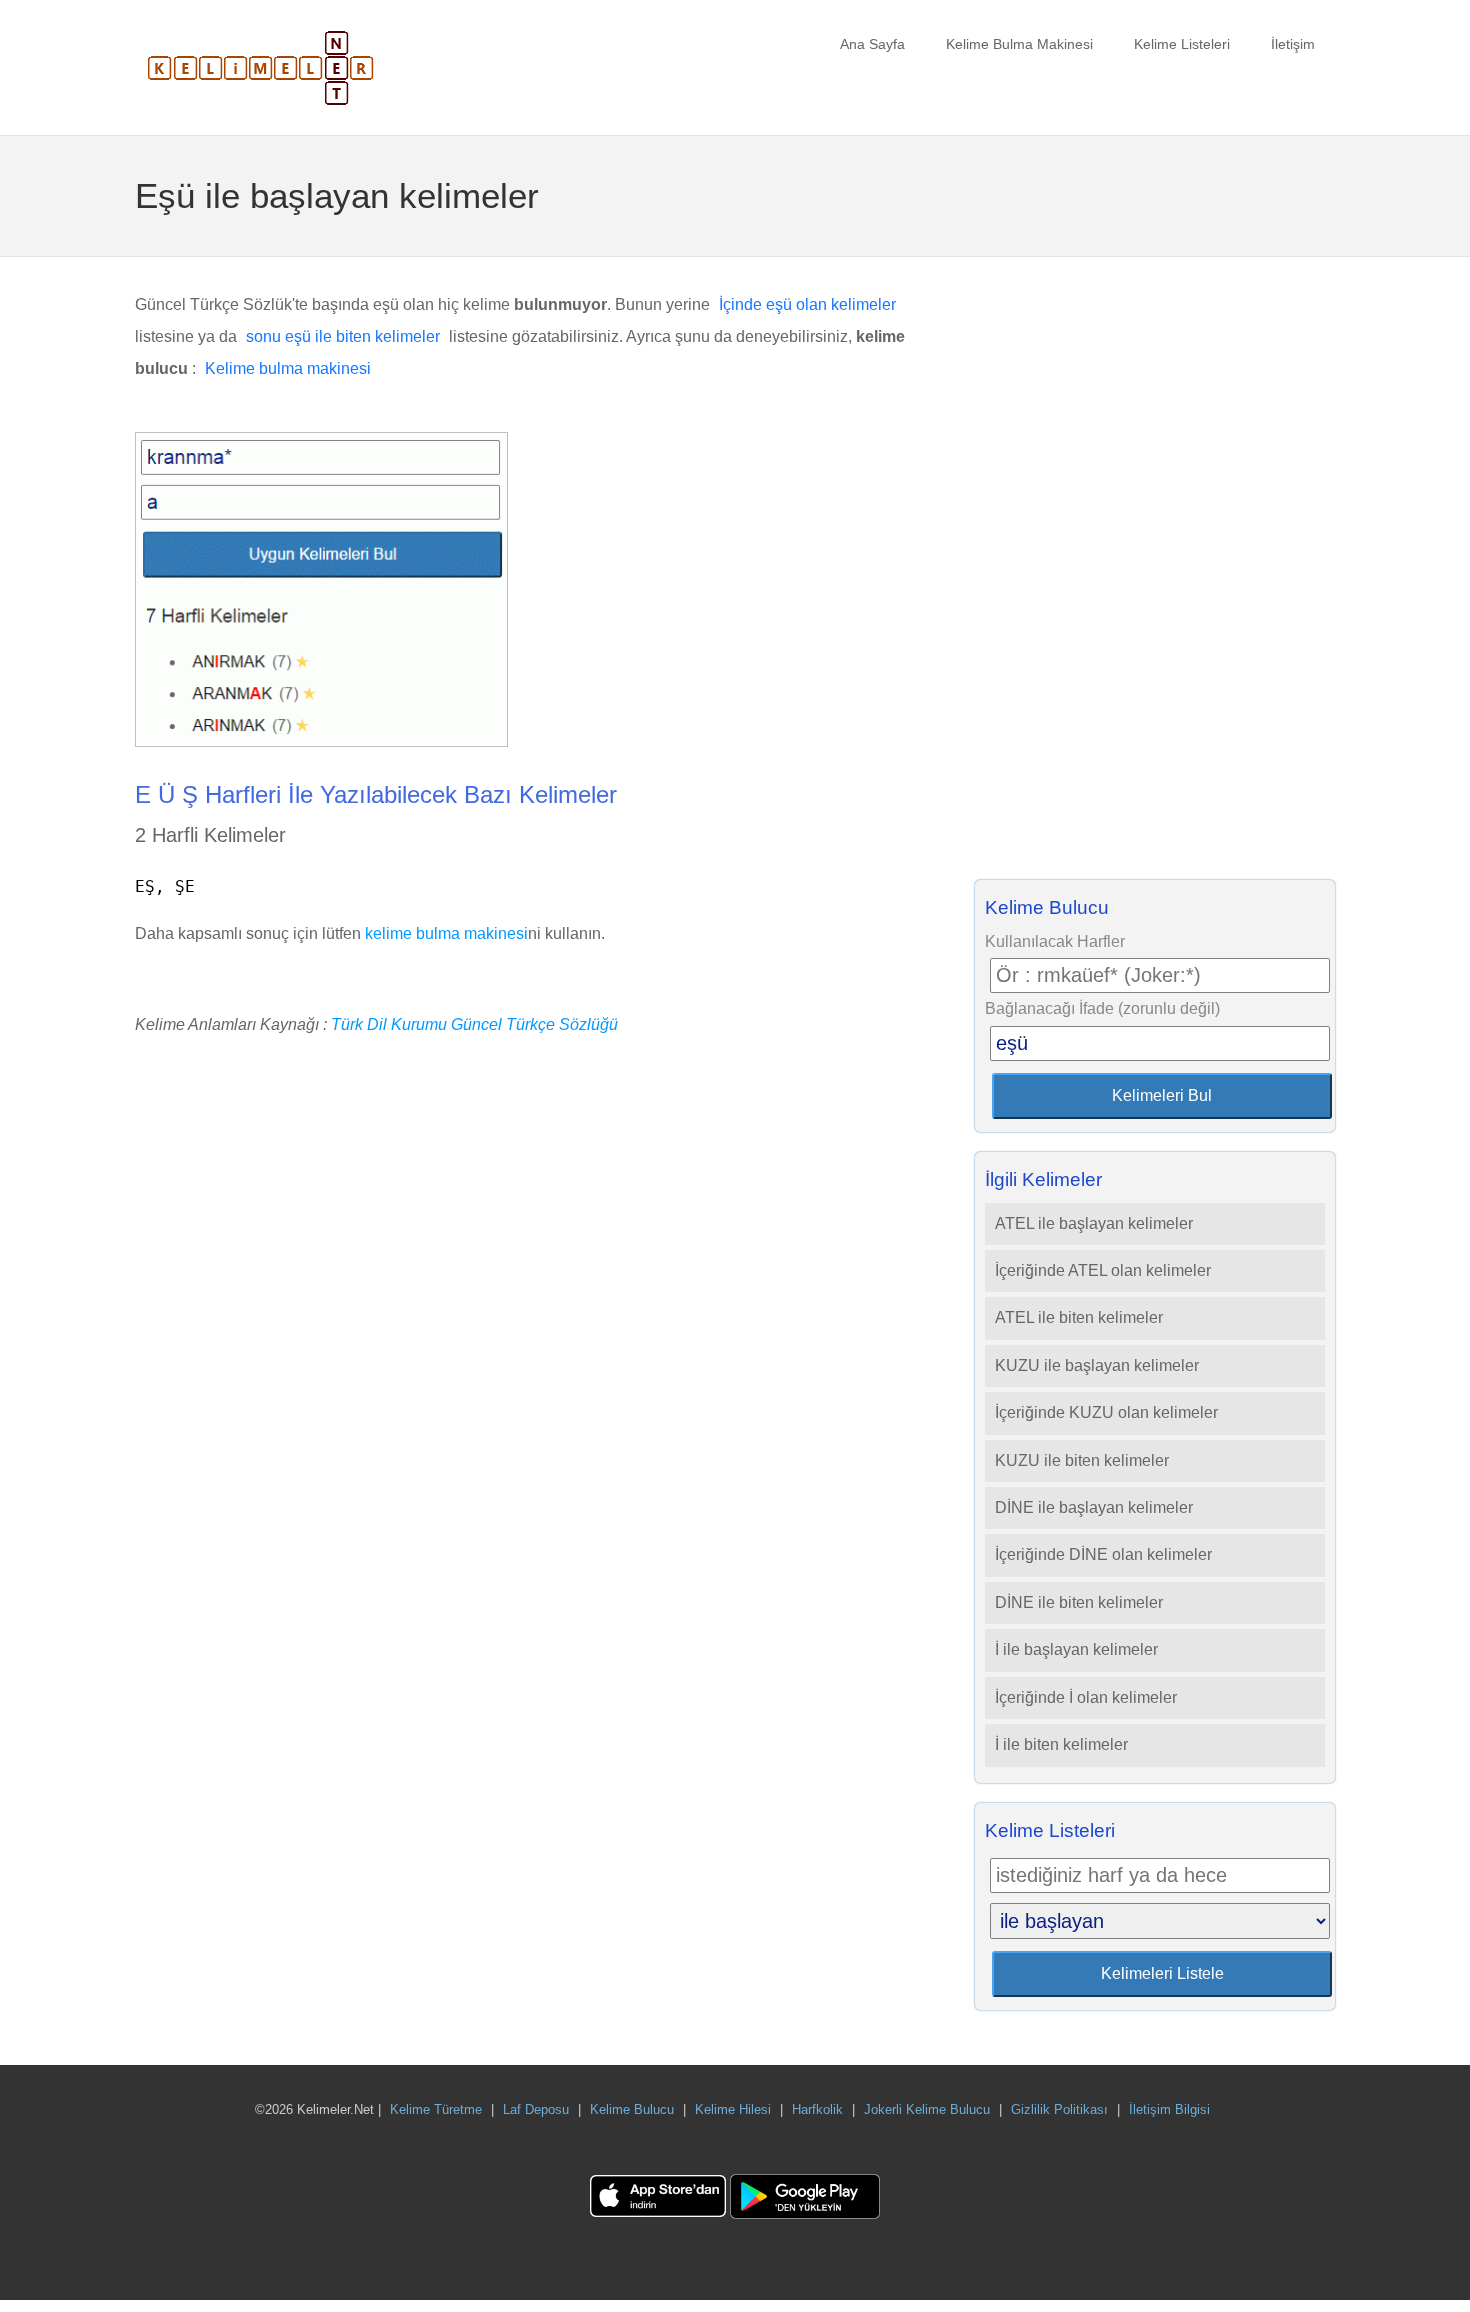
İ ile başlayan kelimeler (1076, 1649)
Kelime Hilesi (733, 2109)
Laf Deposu (536, 2109)
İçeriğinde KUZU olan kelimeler (1106, 1412)
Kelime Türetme (436, 2109)
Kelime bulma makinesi (288, 368)
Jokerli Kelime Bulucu (927, 2109)
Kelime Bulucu (632, 2109)
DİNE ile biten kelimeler (1079, 1602)
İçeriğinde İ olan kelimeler (1086, 1697)
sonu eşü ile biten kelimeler (343, 336)
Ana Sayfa (872, 44)
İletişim (1293, 44)
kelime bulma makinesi (446, 933)
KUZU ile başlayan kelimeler (1097, 1365)
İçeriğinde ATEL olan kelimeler (1103, 1270)
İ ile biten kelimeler (1061, 1744)
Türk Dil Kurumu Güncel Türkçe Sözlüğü (474, 1024)
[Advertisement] (1155, 574)
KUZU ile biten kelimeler (1082, 1460)
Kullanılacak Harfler (1055, 941)
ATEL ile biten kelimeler (1079, 1317)
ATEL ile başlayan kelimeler (1094, 1223)
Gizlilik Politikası (1059, 2109)
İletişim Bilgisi (1169, 2109)
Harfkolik (817, 2109)
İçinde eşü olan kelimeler (807, 304)
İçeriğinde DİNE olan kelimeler (1103, 1554)
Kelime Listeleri (1182, 44)
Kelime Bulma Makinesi (1019, 44)
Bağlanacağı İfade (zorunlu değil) (1102, 1008)
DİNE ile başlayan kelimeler (1094, 1507)
